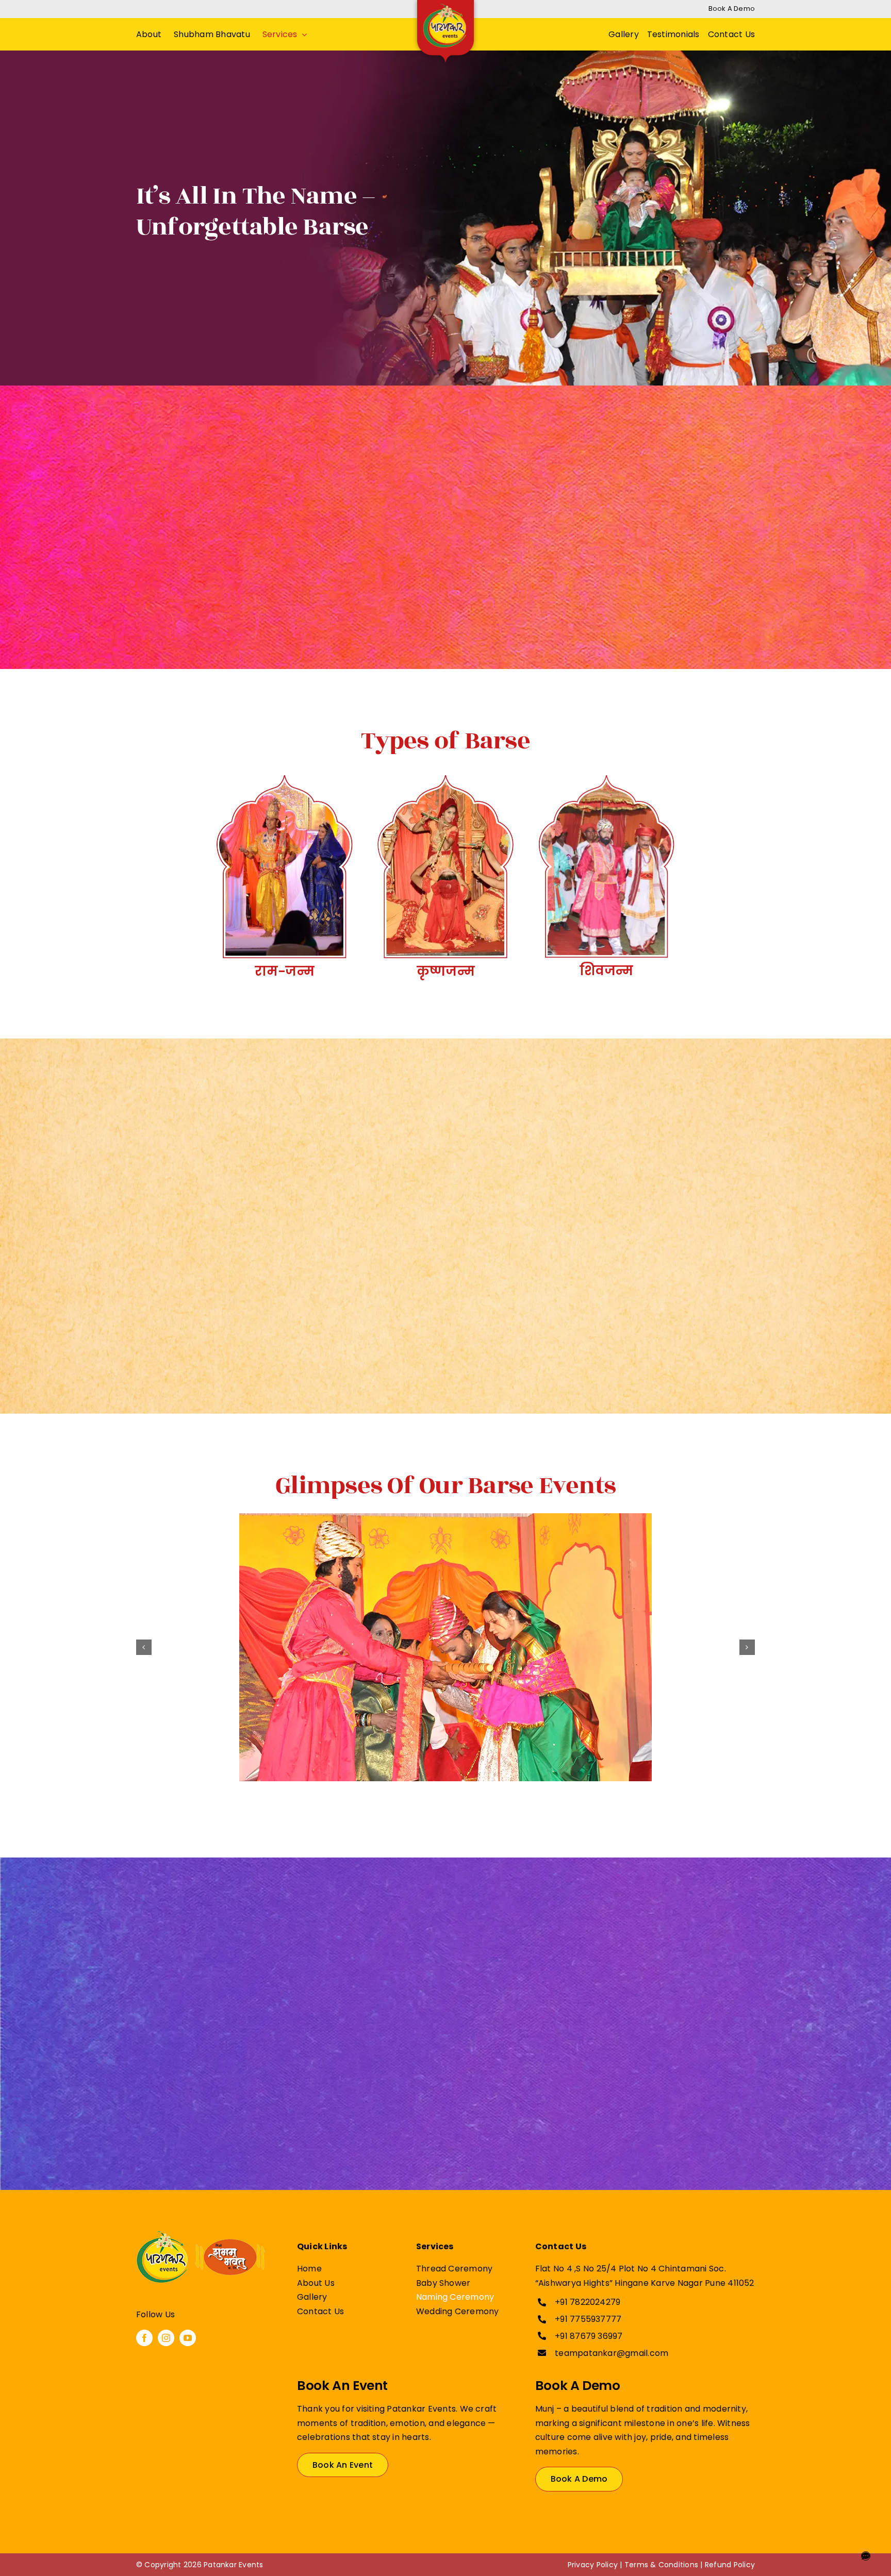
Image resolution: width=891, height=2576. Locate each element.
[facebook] (144, 2338)
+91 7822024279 (588, 2302)
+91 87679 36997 (589, 2336)
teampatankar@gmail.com (612, 2353)
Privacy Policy (593, 2565)
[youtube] (188, 2338)
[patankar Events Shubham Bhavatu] (201, 2235)
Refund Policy (730, 2565)
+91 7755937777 (588, 2319)
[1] (445, 1647)
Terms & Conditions (661, 2565)
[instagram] (166, 2338)
